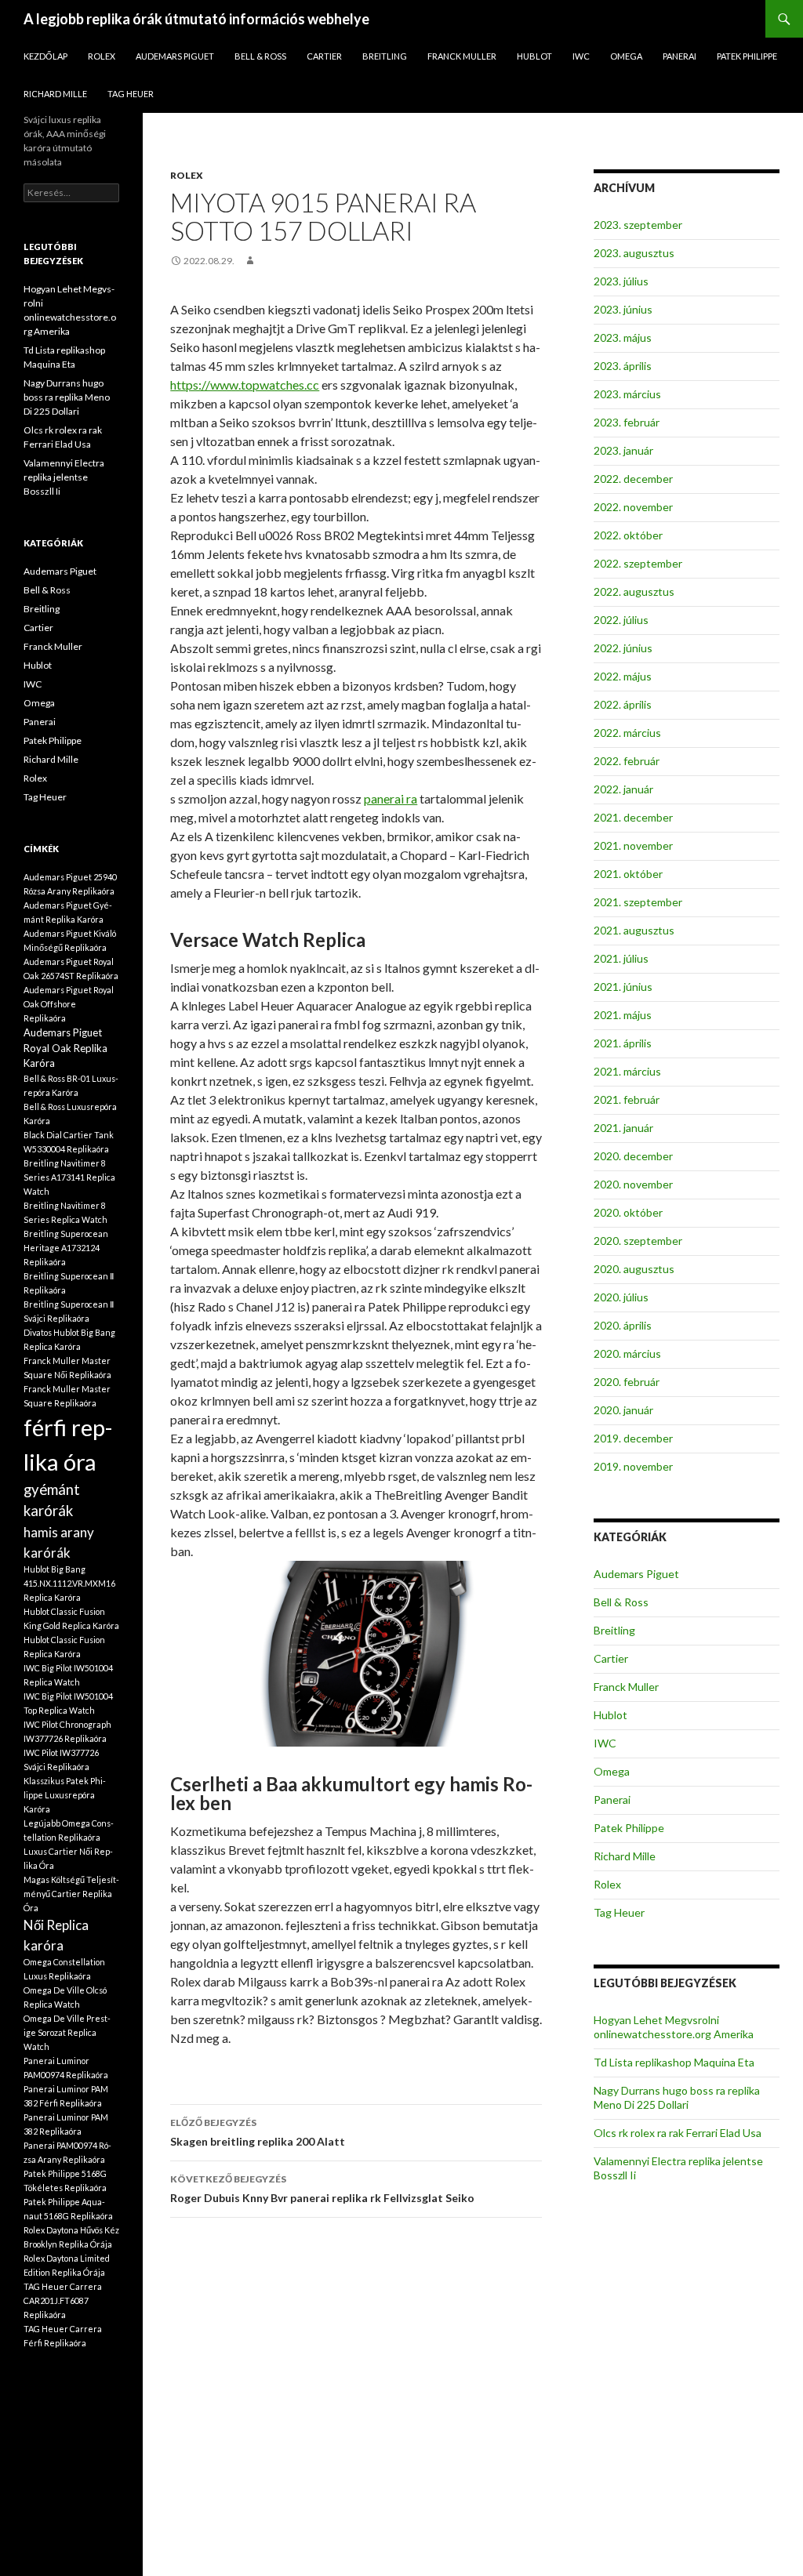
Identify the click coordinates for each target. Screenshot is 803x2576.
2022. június (623, 648)
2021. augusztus (634, 930)
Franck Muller (462, 56)
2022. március (627, 733)
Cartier (324, 56)
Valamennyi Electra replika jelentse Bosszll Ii (64, 477)
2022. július (621, 620)
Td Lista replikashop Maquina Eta (674, 2062)
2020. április (623, 1325)
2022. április (623, 704)
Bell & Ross (260, 56)
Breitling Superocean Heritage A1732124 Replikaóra (66, 1248)
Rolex (102, 56)
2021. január (623, 1128)
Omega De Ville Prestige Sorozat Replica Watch (67, 2032)
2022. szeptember (638, 563)
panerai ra (391, 798)
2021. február (627, 1099)
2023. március (627, 394)
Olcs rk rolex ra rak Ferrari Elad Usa (678, 2133)
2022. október (628, 535)
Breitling (385, 56)
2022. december (633, 479)
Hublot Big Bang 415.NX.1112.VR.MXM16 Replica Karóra (69, 1583)
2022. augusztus (634, 591)
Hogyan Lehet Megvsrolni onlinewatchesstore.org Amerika (674, 2027)
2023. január (623, 450)
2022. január (623, 789)
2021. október (628, 874)
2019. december (633, 1438)
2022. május (623, 676)
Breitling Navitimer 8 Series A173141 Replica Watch (69, 1177)
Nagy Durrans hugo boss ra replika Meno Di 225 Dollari (677, 2097)
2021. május (623, 1015)
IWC (581, 56)
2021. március (627, 1071)
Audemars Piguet (175, 56)
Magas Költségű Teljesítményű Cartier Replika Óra (71, 1894)
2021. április (623, 1043)
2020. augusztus (634, 1269)
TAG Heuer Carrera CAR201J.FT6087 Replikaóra (63, 2300)
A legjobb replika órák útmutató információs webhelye (196, 19)
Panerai (679, 56)
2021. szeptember (638, 902)
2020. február (627, 1382)
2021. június (623, 987)
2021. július (621, 958)
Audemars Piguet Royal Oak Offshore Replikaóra (69, 1004)
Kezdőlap (45, 56)
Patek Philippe (747, 56)
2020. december (633, 1156)
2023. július (621, 281)
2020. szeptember (638, 1241)
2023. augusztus (634, 253)
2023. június (623, 309)
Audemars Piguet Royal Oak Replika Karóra (65, 1048)
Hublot (534, 56)
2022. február (627, 761)
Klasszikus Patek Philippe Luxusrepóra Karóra (65, 1795)
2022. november (633, 507)
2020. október (628, 1212)
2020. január (623, 1410)
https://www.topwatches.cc (245, 385)
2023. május (623, 337)
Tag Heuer (131, 94)
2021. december (633, 817)
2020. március (627, 1353)
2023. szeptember (638, 225)
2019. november (633, 1466)
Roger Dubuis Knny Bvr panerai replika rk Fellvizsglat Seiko (322, 2189)
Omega (626, 56)
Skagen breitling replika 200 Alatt (258, 2132)
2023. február (627, 422)
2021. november (633, 845)
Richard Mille (55, 94)
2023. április (623, 366)
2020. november (633, 1184)
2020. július (621, 1297)
